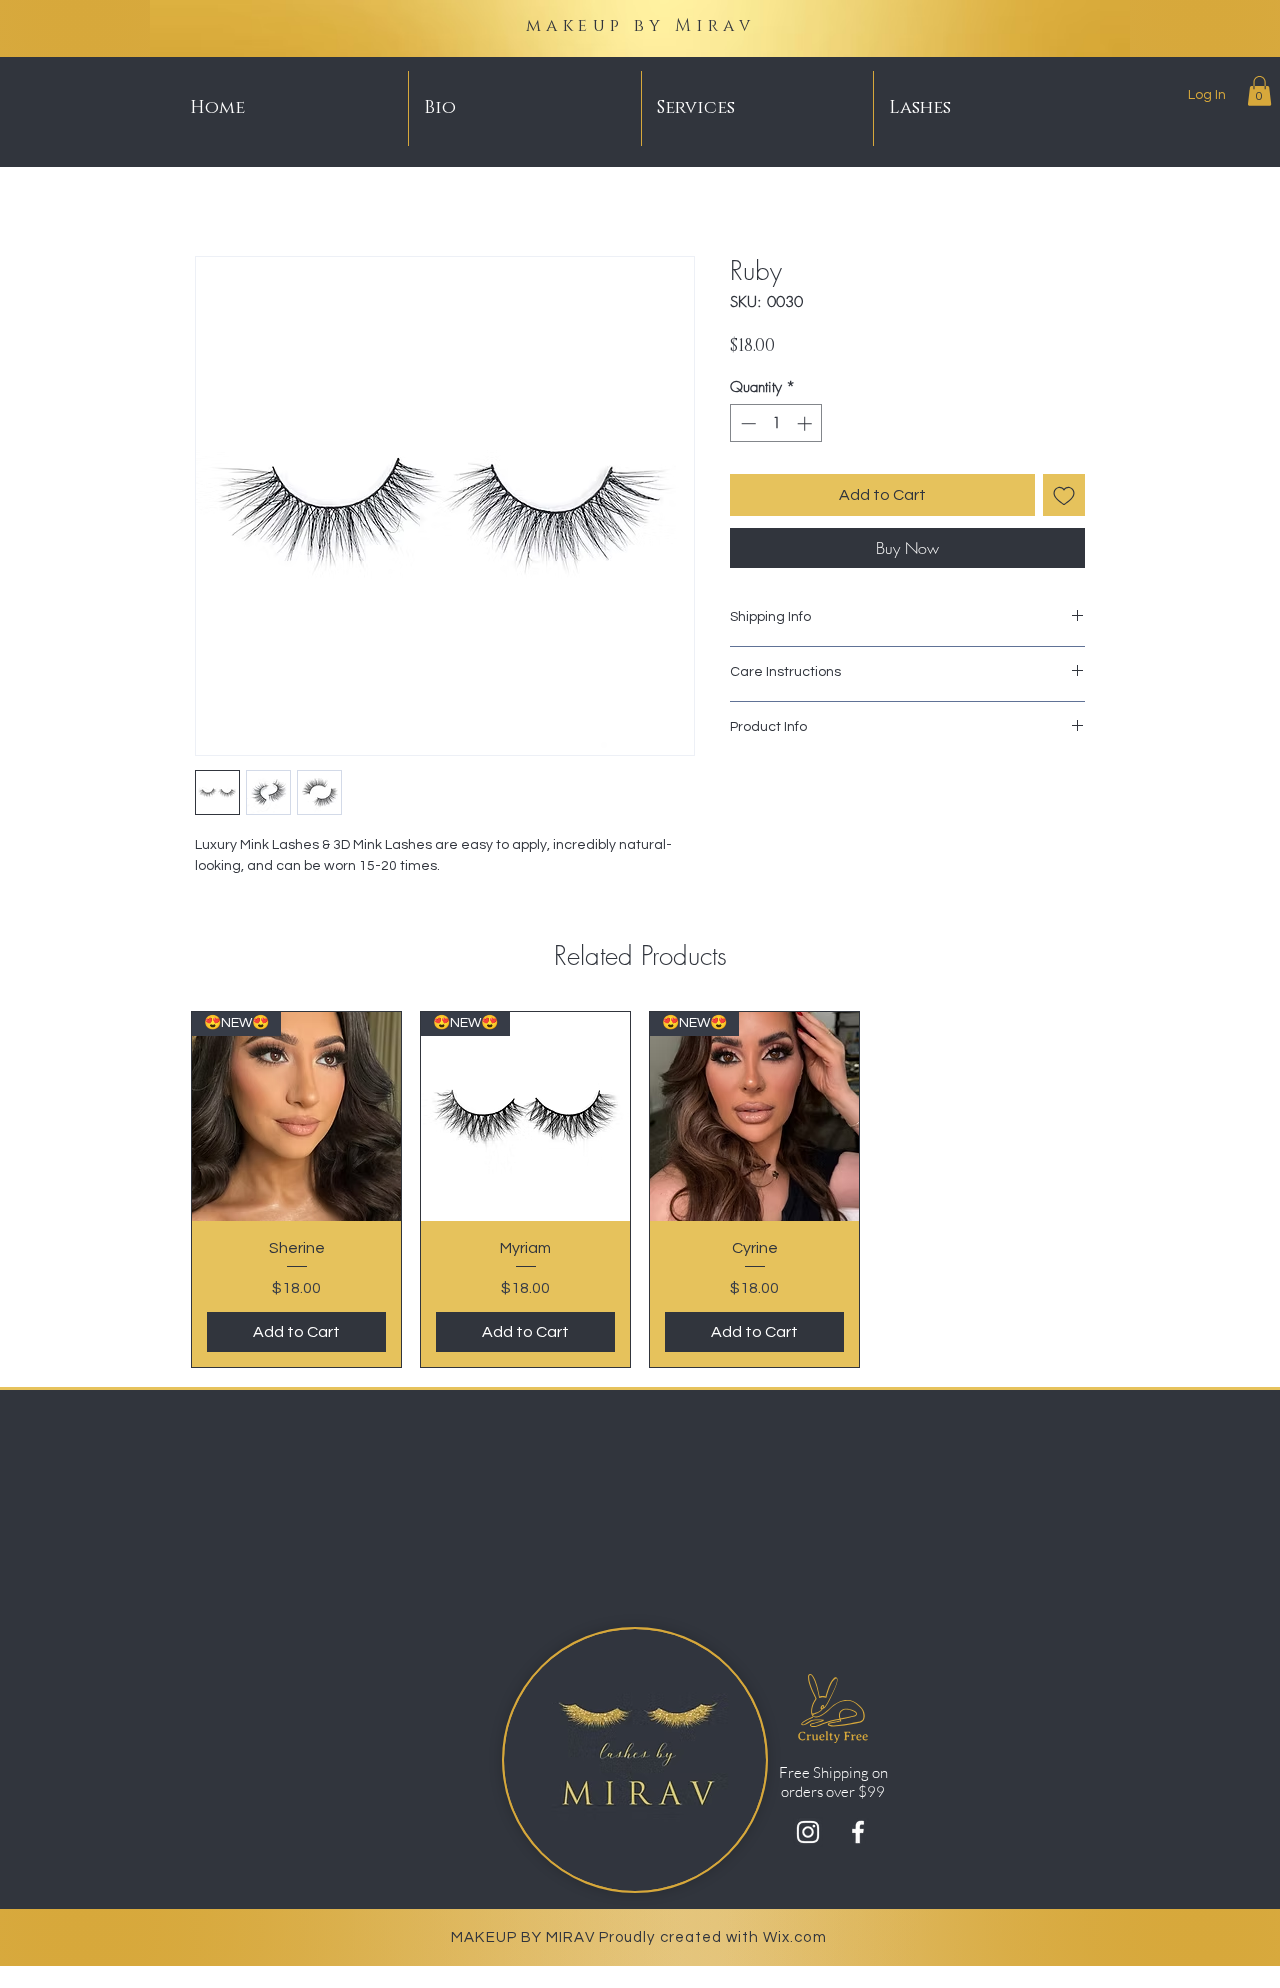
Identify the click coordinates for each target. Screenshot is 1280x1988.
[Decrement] (746, 423)
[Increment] (806, 423)
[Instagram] (808, 1832)
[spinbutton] (776, 423)
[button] (1259, 91)
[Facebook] (858, 1832)
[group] (640, 1189)
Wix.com (794, 1937)
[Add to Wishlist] (1064, 495)
